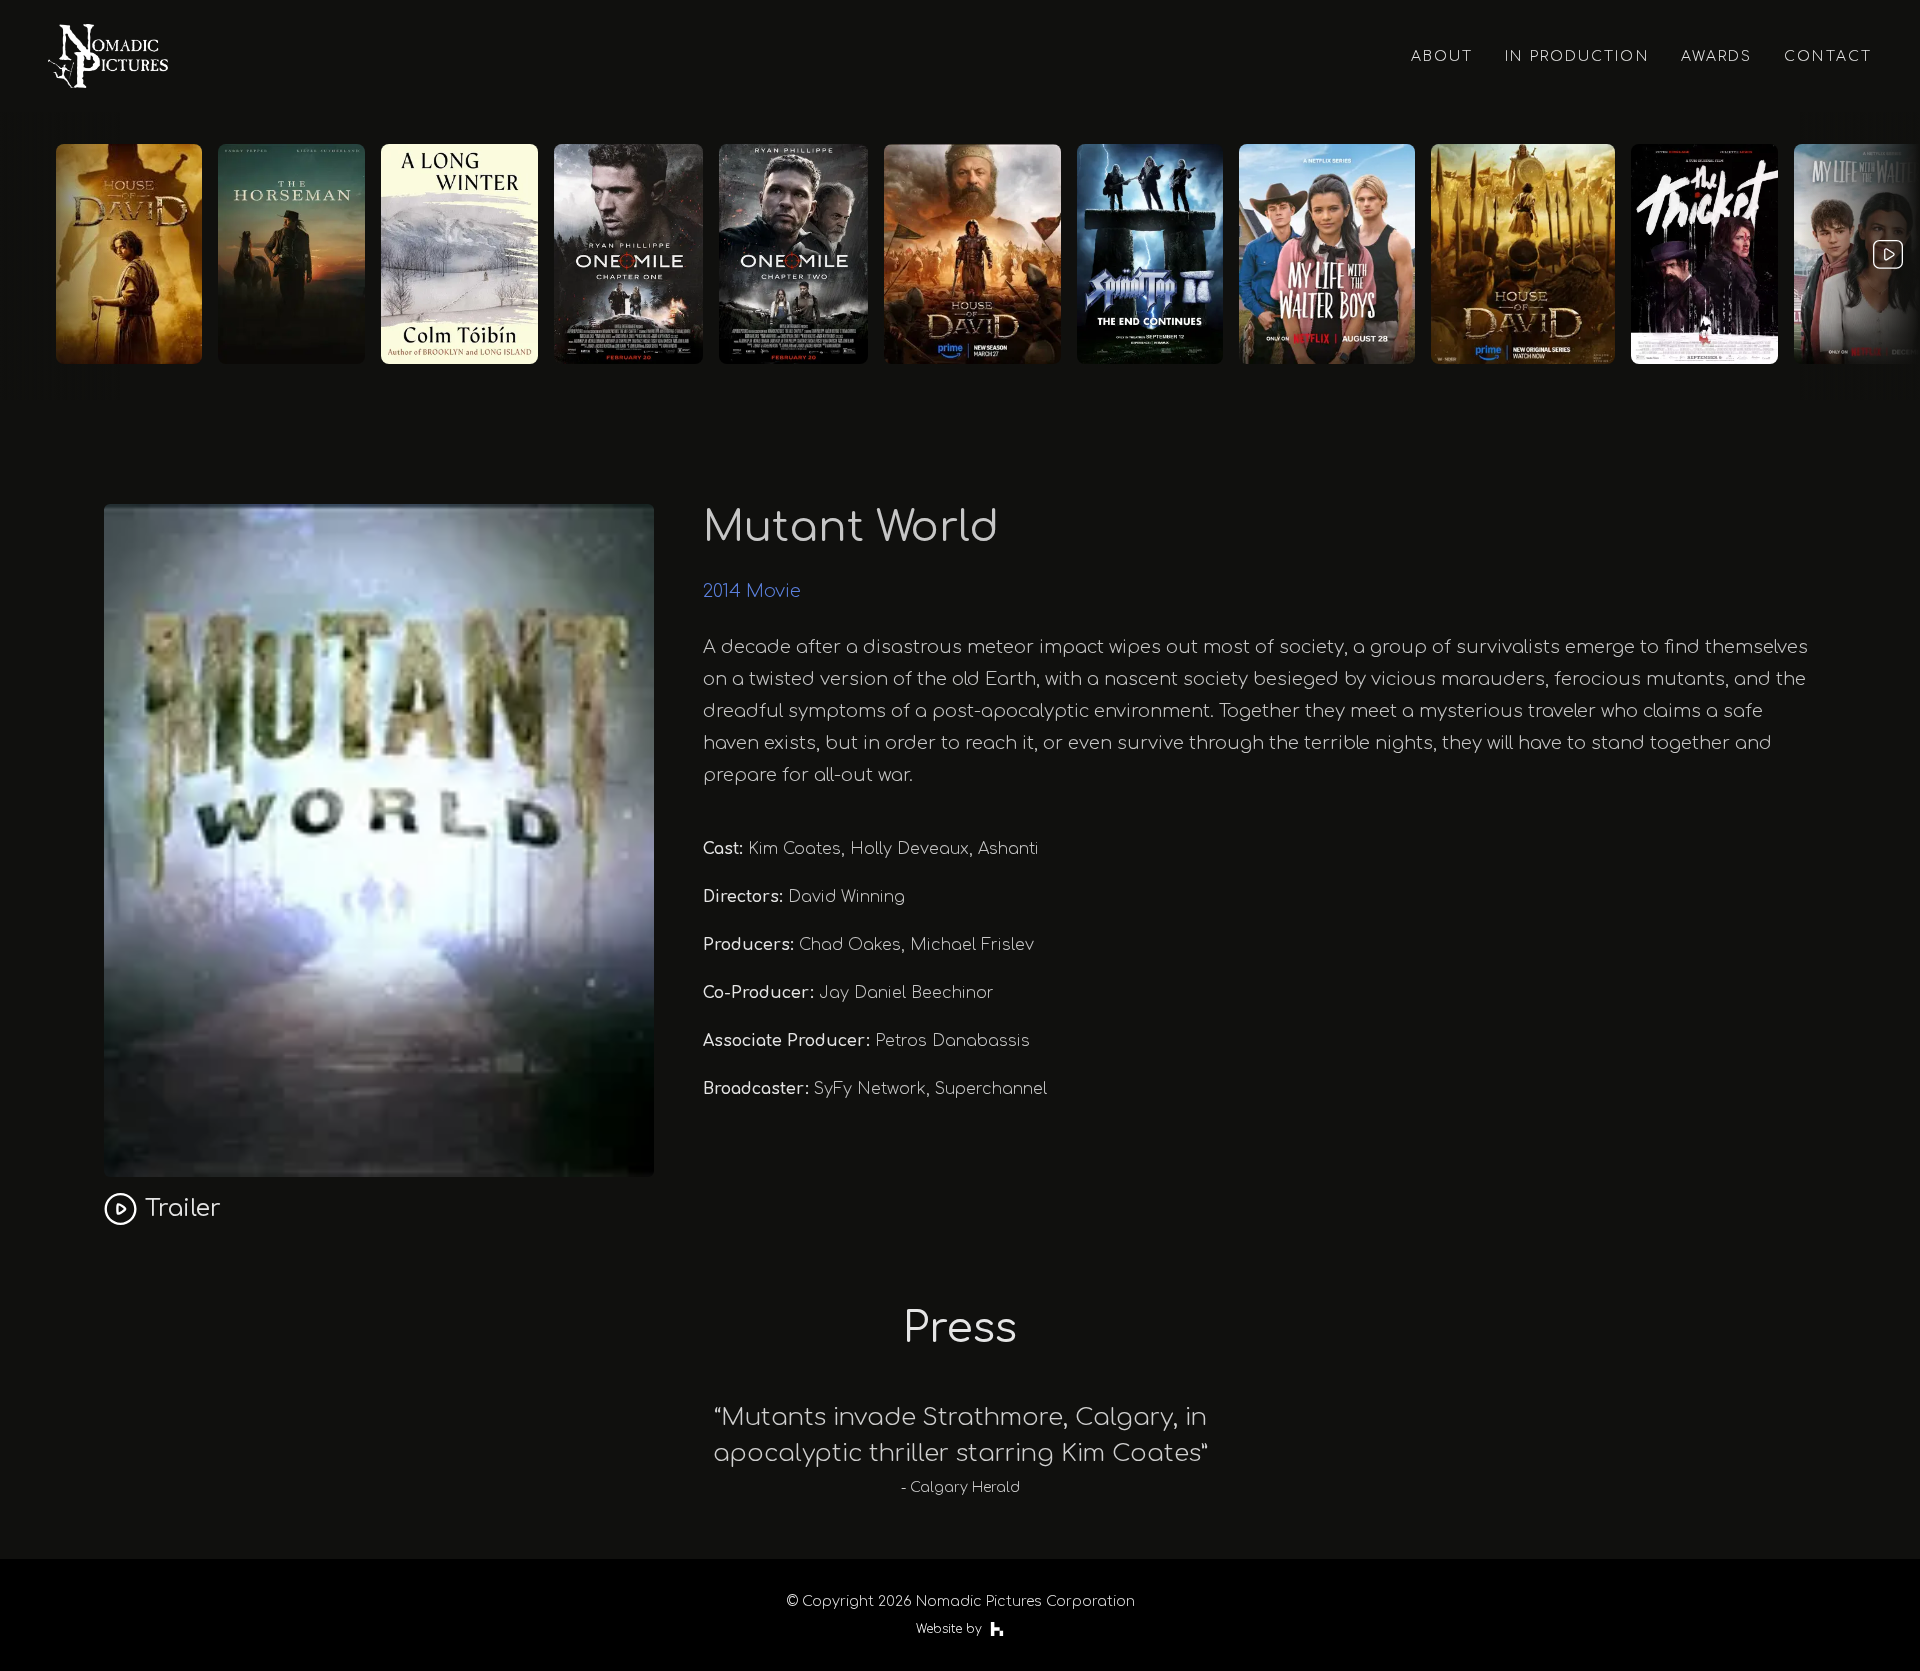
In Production (1576, 56)
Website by (949, 1629)
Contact (1828, 56)
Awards (1717, 56)
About (1442, 56)
